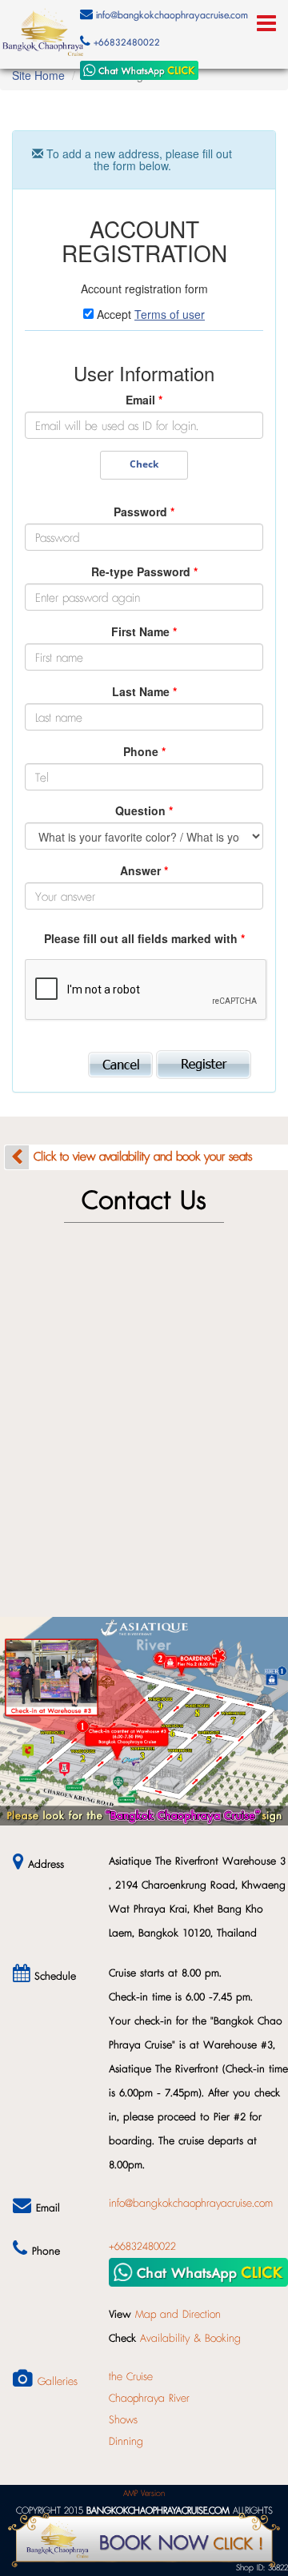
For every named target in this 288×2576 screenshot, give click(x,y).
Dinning (126, 2442)
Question (144, 810)
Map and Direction (178, 2315)
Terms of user (170, 314)
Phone (144, 751)
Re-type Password (144, 571)
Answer (144, 870)
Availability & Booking (190, 2339)
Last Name (144, 691)
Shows (123, 2420)
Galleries (58, 2382)
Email (144, 400)
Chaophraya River (149, 2399)
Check (144, 464)
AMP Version (144, 2493)
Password (144, 512)
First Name (144, 631)
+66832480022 (127, 43)
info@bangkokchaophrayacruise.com (172, 16)
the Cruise (131, 2377)
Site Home (38, 75)
